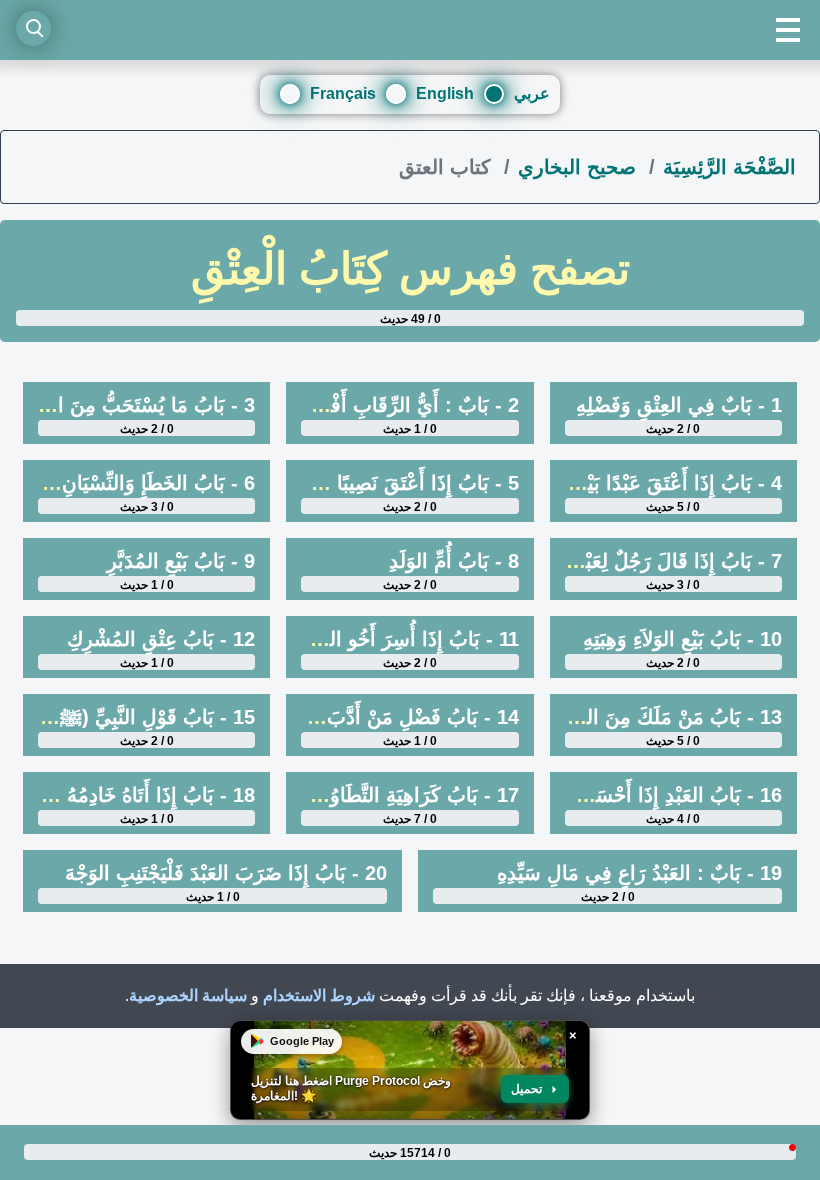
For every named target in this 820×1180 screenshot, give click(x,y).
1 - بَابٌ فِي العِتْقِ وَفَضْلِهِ (679, 405)
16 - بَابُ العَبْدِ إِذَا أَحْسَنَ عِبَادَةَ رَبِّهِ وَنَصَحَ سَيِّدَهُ (589, 795)
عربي (532, 93)
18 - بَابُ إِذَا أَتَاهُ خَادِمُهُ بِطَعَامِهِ (128, 795)
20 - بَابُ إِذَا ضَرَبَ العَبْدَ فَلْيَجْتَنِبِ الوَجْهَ (226, 873)
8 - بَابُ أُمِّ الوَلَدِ (454, 561)
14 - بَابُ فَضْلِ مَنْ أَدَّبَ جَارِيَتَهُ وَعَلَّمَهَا (363, 717)
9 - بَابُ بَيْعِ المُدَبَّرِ (181, 561)
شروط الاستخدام (319, 995)
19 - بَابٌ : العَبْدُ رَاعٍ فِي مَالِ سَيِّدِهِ (639, 873)
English (445, 93)
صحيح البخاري (580, 167)
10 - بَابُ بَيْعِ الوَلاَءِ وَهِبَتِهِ (682, 639)
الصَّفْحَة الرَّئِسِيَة (729, 167)
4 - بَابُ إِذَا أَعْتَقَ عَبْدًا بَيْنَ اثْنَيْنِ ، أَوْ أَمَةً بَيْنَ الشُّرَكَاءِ (568, 483)
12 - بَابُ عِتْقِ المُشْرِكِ (161, 639)
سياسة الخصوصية (188, 995)
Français (343, 93)
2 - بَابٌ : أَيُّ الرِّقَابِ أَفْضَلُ (409, 405)
